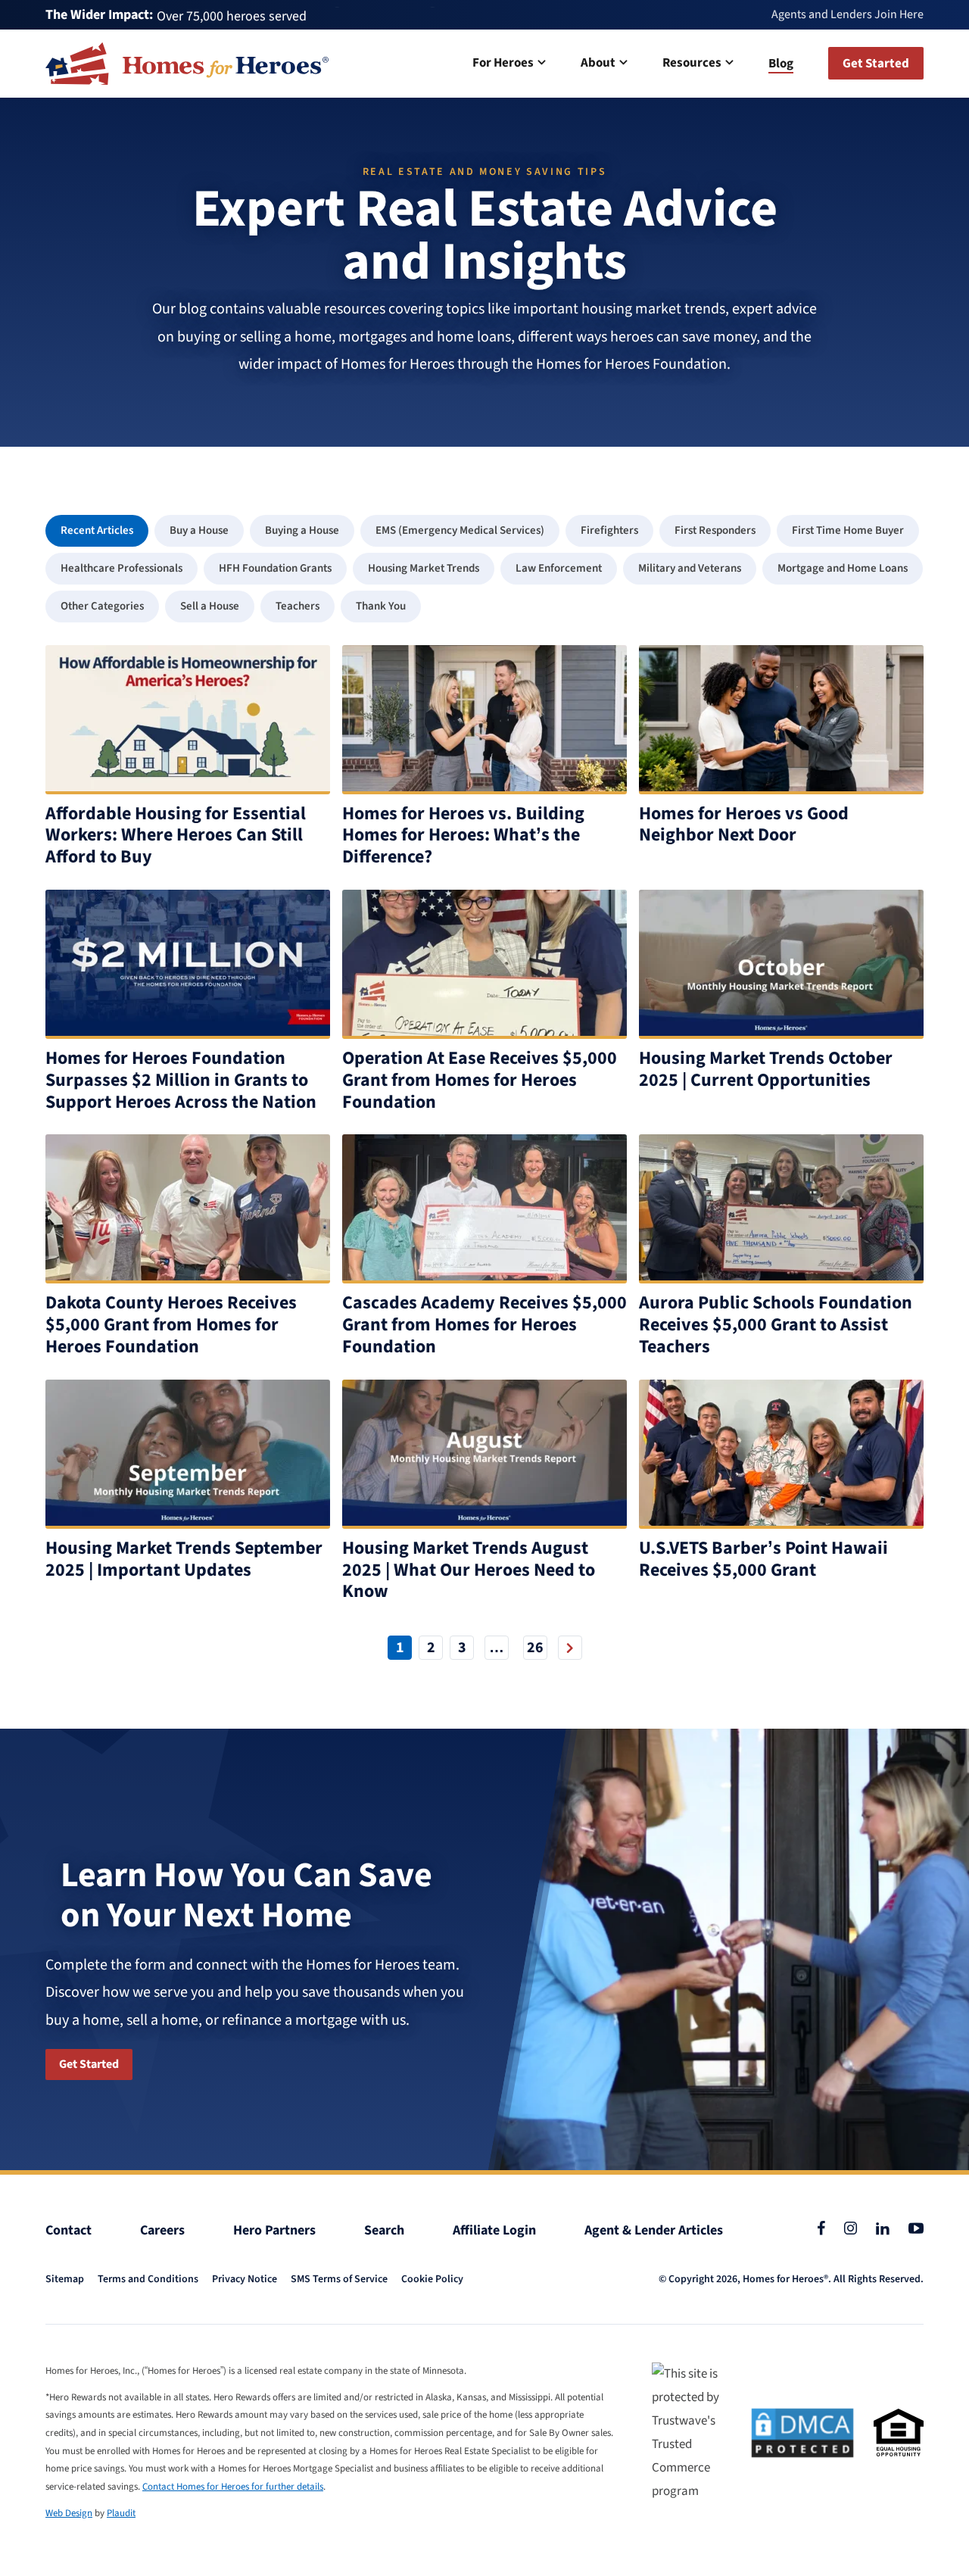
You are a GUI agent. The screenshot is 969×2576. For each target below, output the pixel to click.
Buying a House (302, 530)
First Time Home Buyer (848, 530)
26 (535, 1648)
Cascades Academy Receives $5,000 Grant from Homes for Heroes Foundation (484, 1325)
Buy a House (199, 530)
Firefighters (609, 530)
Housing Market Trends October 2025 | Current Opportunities (766, 1069)
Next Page (570, 1648)
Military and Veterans (690, 568)
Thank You (381, 606)
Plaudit (121, 2513)
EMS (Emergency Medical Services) (460, 530)
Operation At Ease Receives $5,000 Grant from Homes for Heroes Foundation (480, 1080)
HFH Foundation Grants (275, 568)
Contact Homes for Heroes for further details (233, 2487)
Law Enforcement (559, 568)
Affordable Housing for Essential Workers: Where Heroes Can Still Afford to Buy (176, 836)
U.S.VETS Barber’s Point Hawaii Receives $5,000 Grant (763, 1559)
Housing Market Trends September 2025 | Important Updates (184, 1559)
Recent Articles (97, 530)
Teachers (298, 606)
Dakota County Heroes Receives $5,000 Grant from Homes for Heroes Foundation (171, 1325)
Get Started (89, 2064)
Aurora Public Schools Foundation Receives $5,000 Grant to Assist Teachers (776, 1325)
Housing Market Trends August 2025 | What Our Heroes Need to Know (469, 1570)
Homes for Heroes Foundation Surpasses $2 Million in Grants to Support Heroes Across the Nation (181, 1080)
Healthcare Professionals (122, 568)
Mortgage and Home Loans (843, 568)
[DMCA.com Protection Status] (802, 2433)
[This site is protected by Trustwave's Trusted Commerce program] (692, 2433)
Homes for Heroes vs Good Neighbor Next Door (744, 825)
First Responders (715, 530)
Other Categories (102, 606)
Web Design (69, 2513)
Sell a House (210, 606)
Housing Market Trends (424, 568)
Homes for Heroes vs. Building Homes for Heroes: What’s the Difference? (463, 836)
